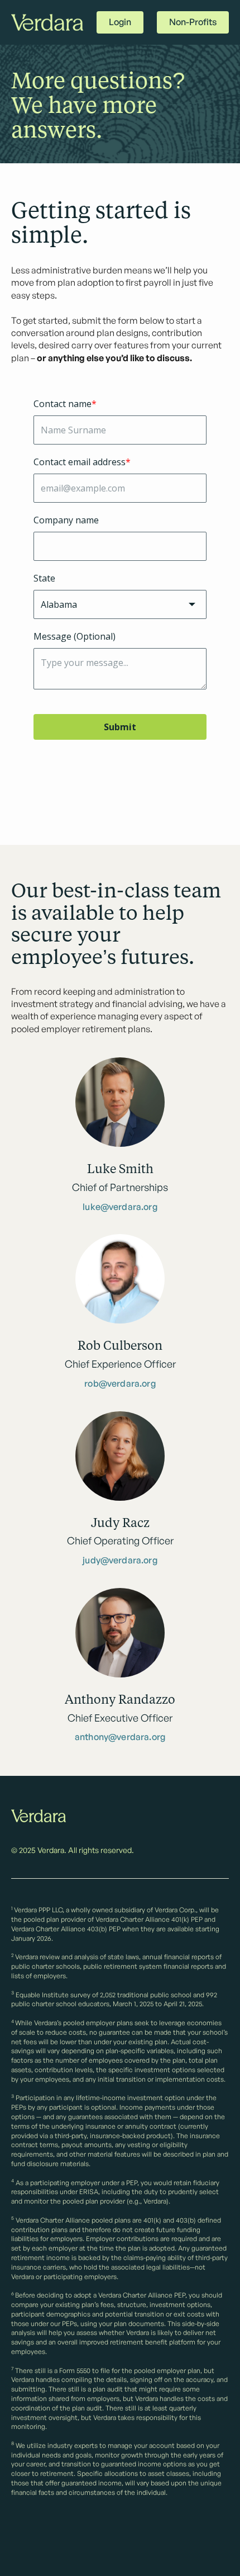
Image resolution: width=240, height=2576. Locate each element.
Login (120, 22)
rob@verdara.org (120, 1384)
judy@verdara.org (120, 1561)
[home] (47, 23)
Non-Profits (193, 22)
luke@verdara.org (120, 1207)
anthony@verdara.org (120, 1737)
